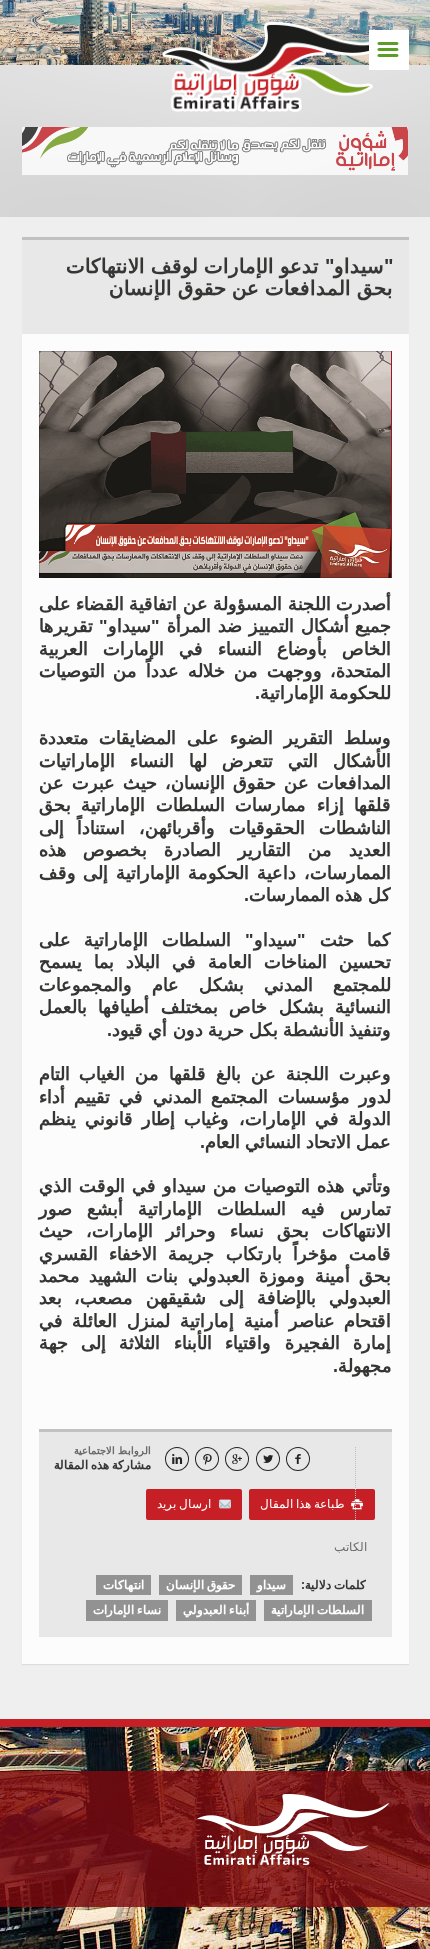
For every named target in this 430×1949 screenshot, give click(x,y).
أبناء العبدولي (216, 1610)
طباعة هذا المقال (312, 1504)
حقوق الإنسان (200, 1585)
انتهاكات (123, 1585)
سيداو (271, 1585)
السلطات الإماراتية (317, 1610)
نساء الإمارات (127, 1610)
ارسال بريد (187, 1504)
